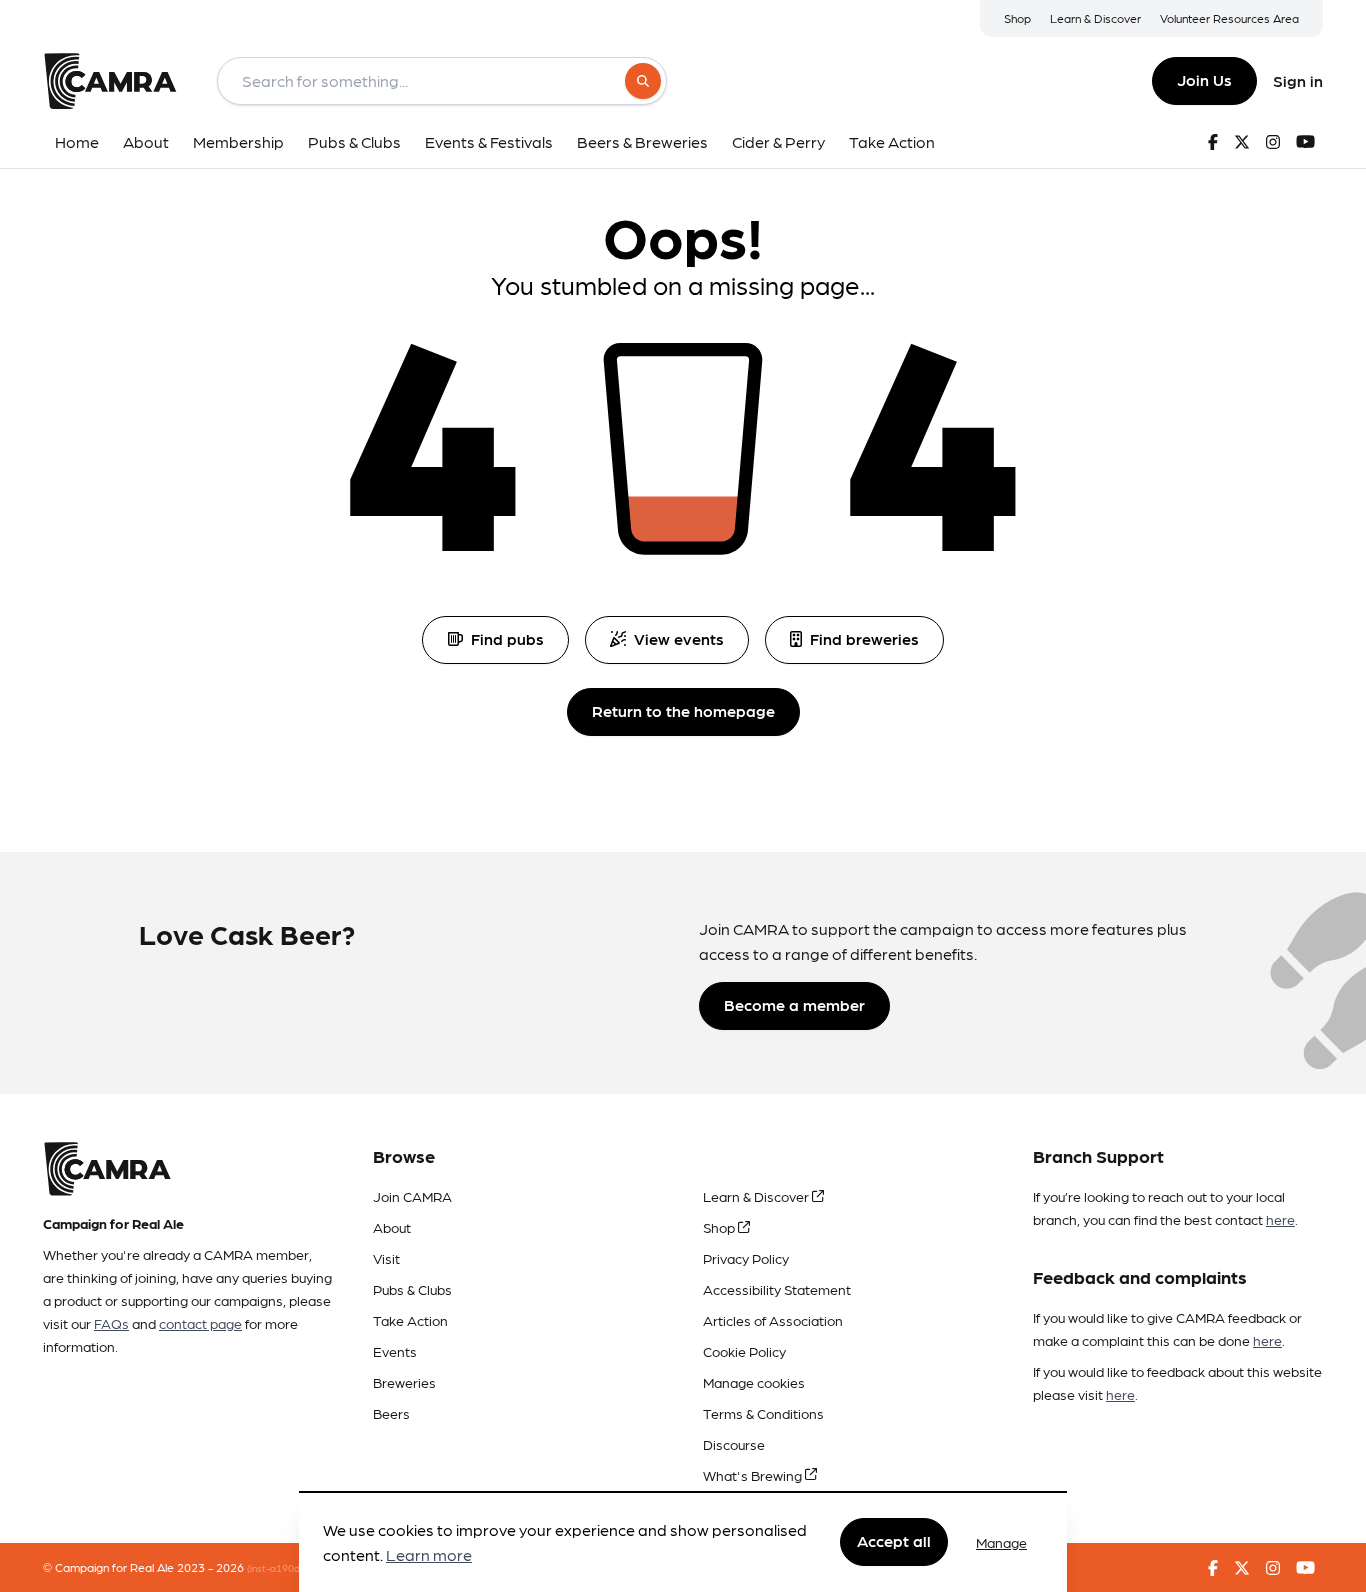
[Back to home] (110, 81)
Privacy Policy (746, 1258)
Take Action (410, 1320)
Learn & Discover (1095, 18)
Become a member (794, 1004)
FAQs (111, 1323)
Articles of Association (773, 1320)
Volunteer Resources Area (1229, 18)
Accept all (894, 1541)
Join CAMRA (412, 1196)
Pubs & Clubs (412, 1289)
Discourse (734, 1444)
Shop (1017, 18)
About (392, 1227)
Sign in (1298, 80)
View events (679, 638)
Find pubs (507, 638)
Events (395, 1351)
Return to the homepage (683, 710)
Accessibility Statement (777, 1289)
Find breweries (864, 638)
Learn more (429, 1555)
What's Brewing (754, 1475)
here (1280, 1219)
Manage (1001, 1542)
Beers (391, 1413)
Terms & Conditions (763, 1413)
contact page (200, 1323)
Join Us (1204, 79)
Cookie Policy (744, 1351)
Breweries (404, 1382)
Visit (386, 1258)
